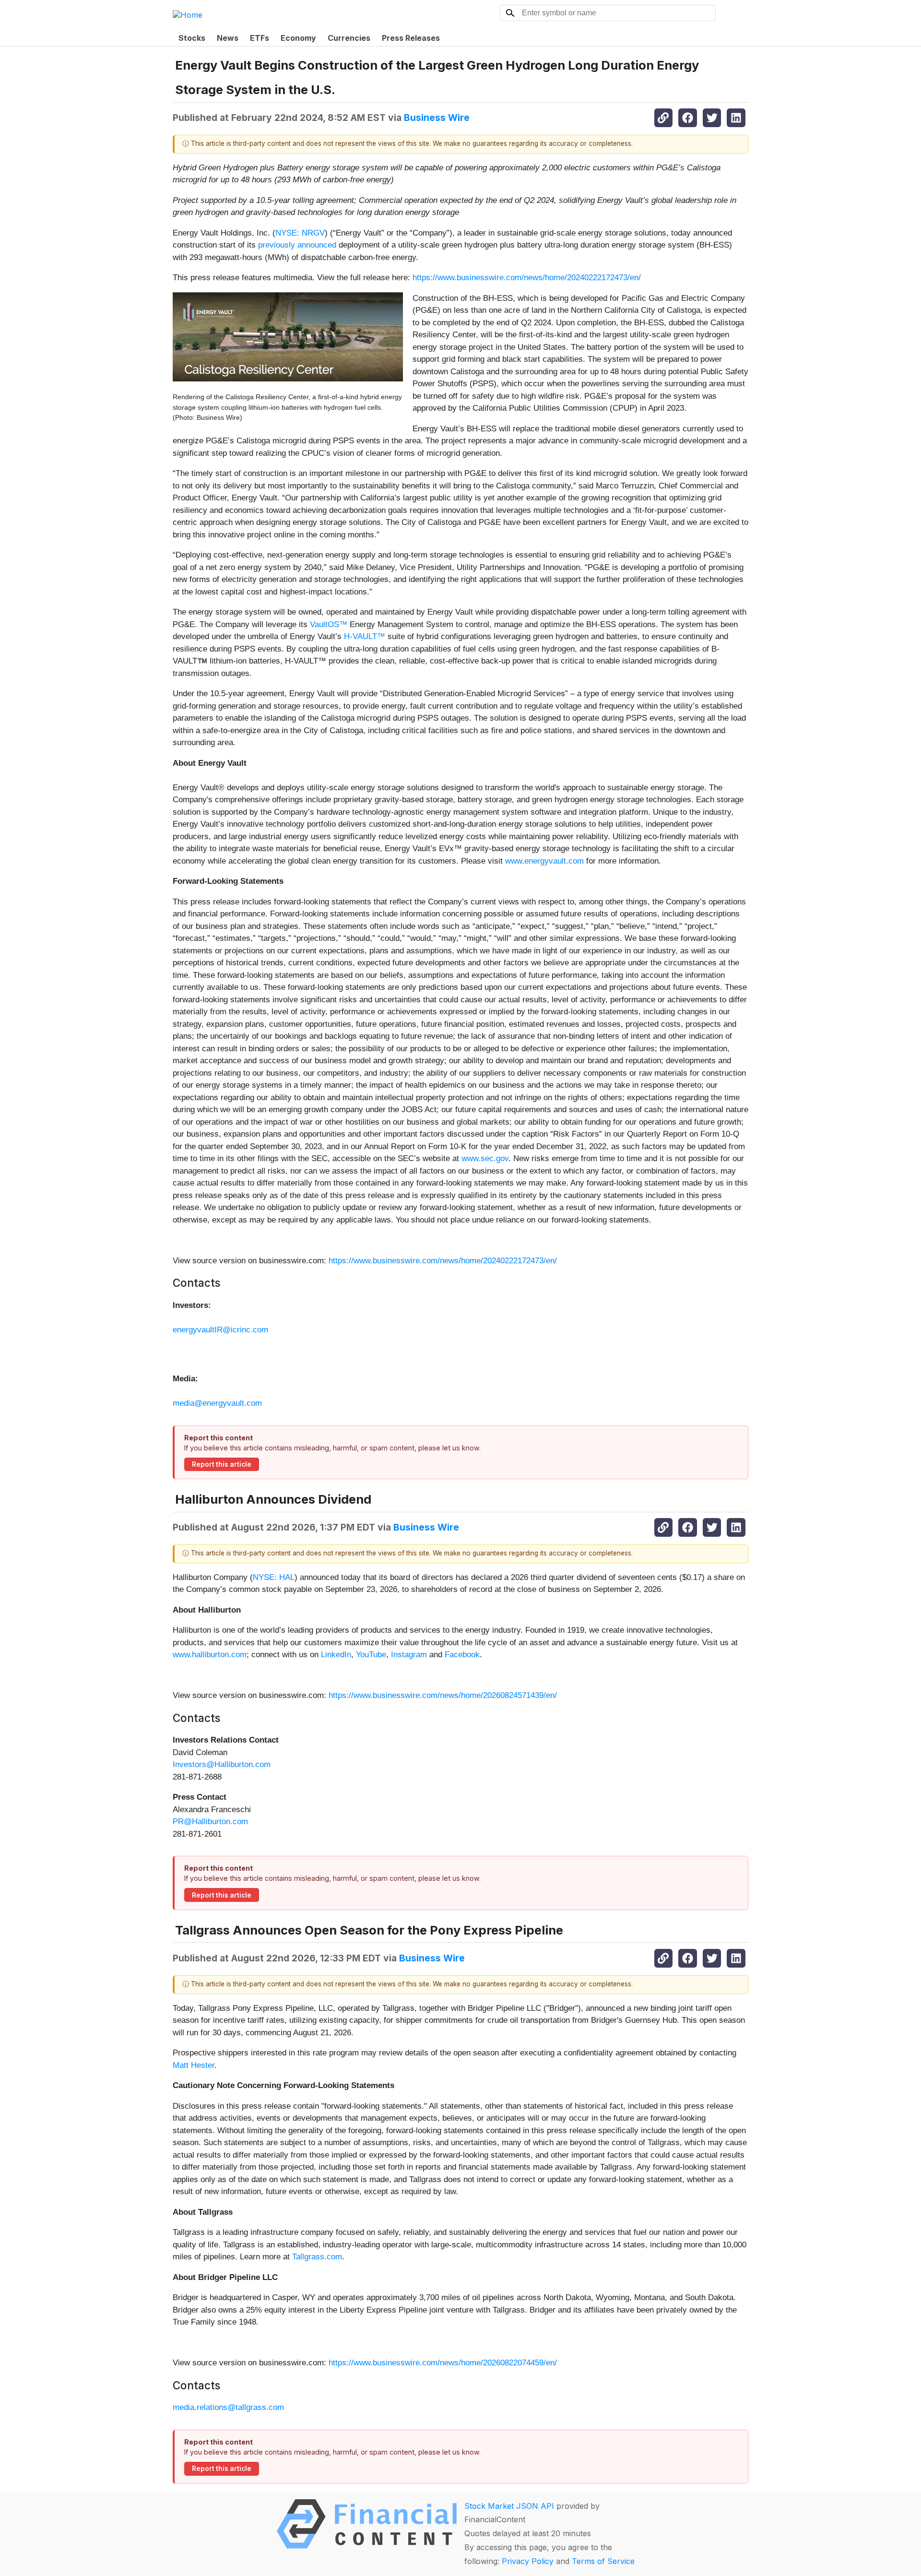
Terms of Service (603, 2561)
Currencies (349, 38)
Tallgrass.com (317, 2257)
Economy (298, 38)
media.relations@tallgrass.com (228, 2407)
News (228, 38)
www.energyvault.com (544, 861)
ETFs (260, 38)
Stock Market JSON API (509, 2506)
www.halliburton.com (210, 1655)
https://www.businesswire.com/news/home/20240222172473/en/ (527, 278)
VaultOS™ (329, 624)
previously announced (297, 245)
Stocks (192, 38)
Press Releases (411, 38)
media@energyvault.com (217, 1403)
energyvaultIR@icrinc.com (220, 1330)
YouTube (371, 1655)
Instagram (409, 1655)
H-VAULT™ (365, 636)
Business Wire (437, 118)
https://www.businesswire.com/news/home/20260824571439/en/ (443, 1695)
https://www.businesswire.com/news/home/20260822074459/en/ (443, 2363)
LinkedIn (336, 1655)
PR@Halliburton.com (210, 1822)
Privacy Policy (528, 2561)
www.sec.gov (485, 1158)
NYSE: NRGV (300, 233)
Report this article (222, 1464)
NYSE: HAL (274, 1577)
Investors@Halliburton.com (222, 1764)
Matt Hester (194, 2065)
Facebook (462, 1655)
